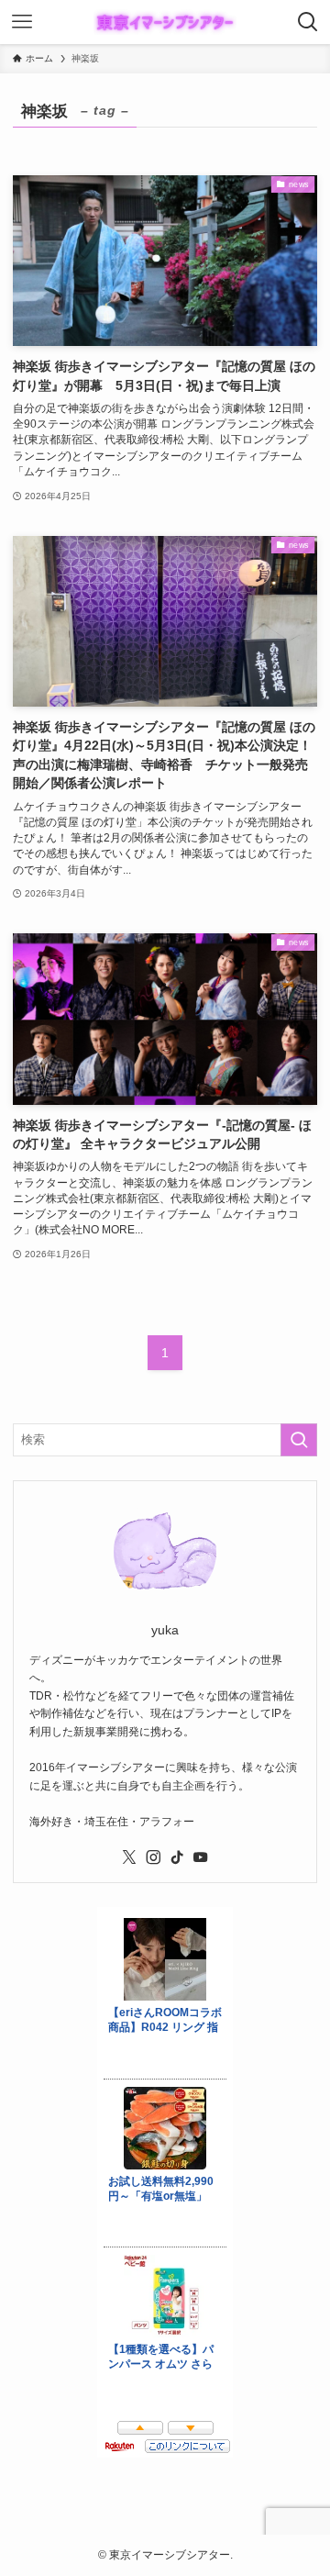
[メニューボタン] (22, 22)
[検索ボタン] (308, 22)
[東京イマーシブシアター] (165, 22)
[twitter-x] (129, 1857)
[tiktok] (177, 1857)
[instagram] (153, 1857)
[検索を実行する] (299, 1440)
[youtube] (201, 1857)
